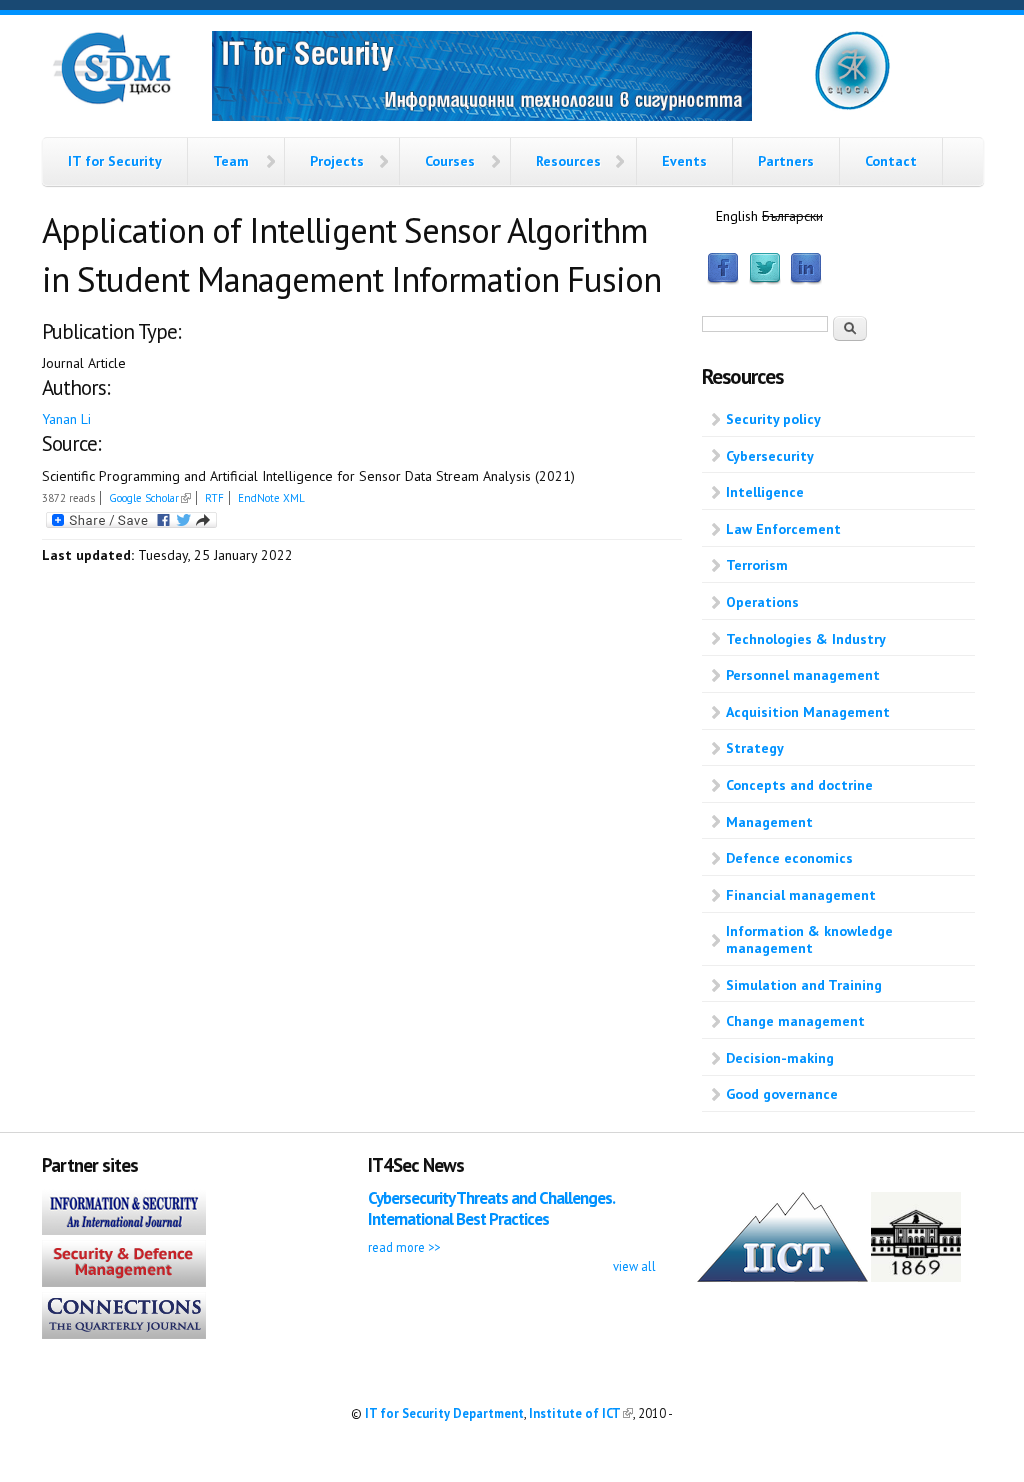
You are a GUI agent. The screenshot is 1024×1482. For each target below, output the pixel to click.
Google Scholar (150, 498)
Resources (568, 161)
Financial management (801, 895)
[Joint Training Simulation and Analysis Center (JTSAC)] (852, 106)
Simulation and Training (804, 985)
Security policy (773, 419)
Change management (795, 1021)
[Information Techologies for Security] (482, 79)
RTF (214, 498)
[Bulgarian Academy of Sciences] (916, 1277)
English (737, 216)
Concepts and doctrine (799, 785)
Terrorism (757, 565)
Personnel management (803, 675)
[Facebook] (723, 280)
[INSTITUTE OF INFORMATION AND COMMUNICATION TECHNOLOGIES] (782, 1277)
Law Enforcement (783, 529)
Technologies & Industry (806, 639)
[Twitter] (765, 280)
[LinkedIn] (806, 280)
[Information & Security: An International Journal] (124, 1230)
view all (634, 1266)
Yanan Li (66, 419)
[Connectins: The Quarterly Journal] (124, 1334)
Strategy (755, 748)
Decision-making (780, 1058)
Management (769, 822)
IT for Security (115, 161)
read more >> (404, 1247)
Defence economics (789, 858)
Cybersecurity (770, 456)
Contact (891, 161)
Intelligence (765, 492)
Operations (762, 602)
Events (684, 161)
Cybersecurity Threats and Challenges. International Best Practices (491, 1208)
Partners (786, 161)
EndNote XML (271, 498)
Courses (450, 161)
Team (231, 161)
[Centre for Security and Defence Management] (112, 100)
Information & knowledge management (809, 939)
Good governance (782, 1094)
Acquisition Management (808, 712)
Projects (337, 161)
